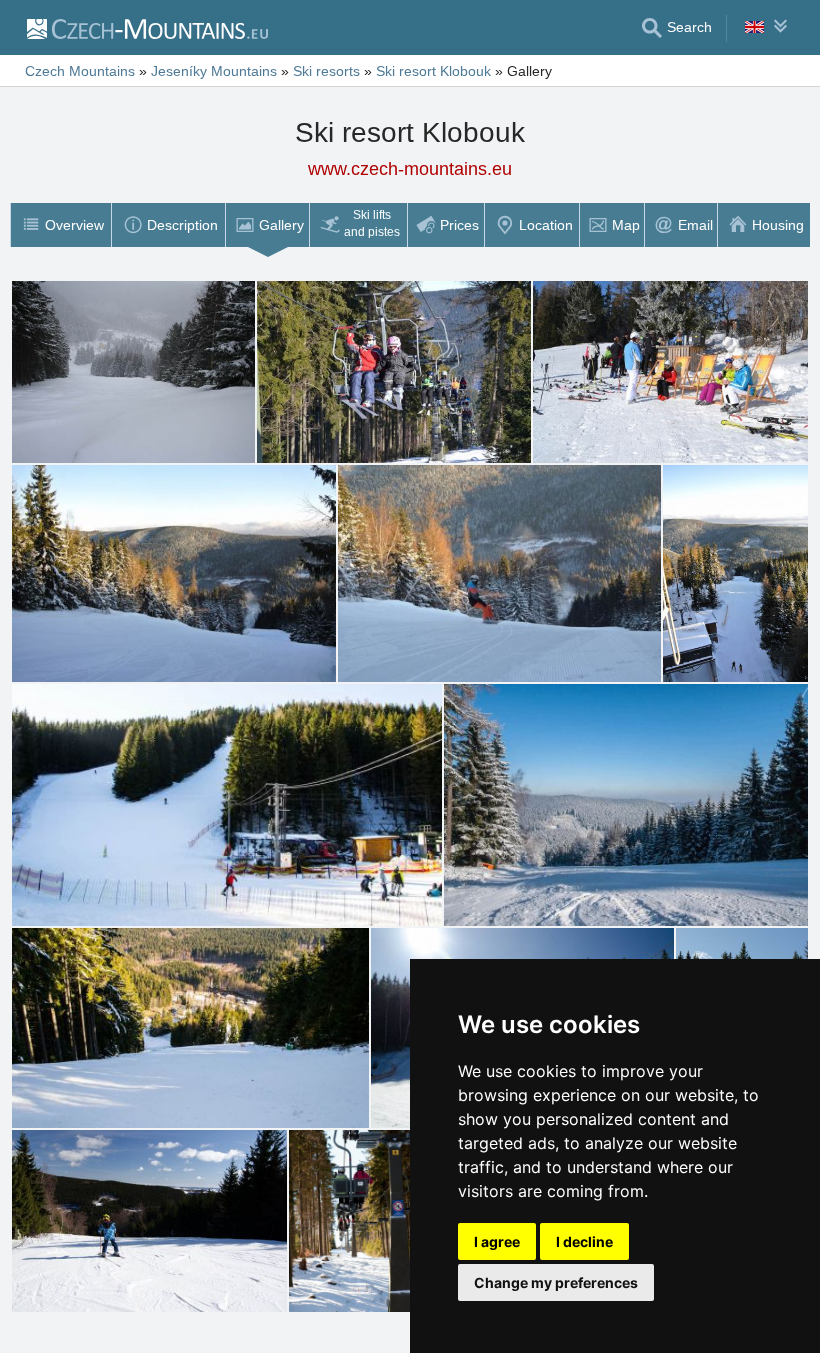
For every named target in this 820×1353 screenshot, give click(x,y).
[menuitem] (60, 225)
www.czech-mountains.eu (410, 169)
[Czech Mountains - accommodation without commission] (146, 28)
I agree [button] (497, 1241)
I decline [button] (584, 1241)
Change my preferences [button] (556, 1282)
